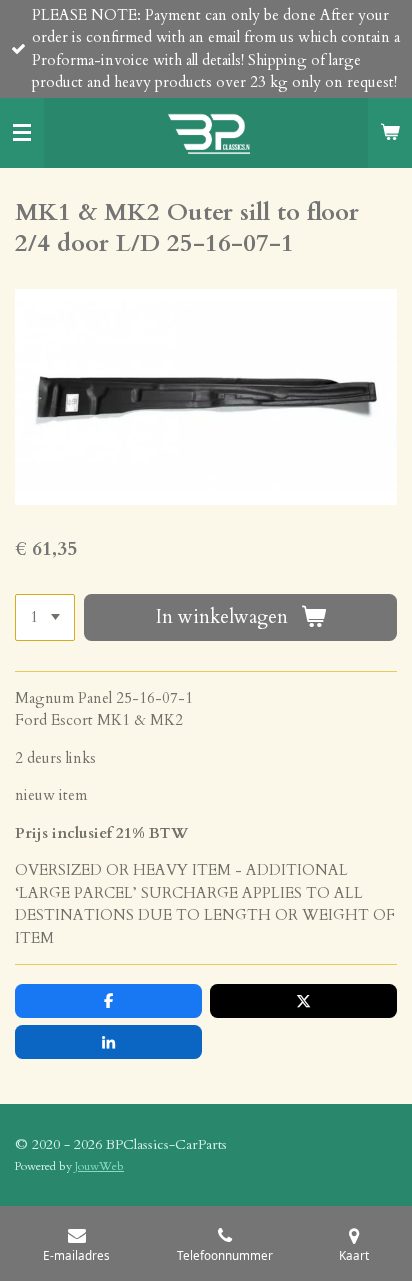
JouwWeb (99, 1166)
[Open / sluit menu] (22, 133)
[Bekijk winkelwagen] (390, 133)
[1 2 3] (45, 617)
